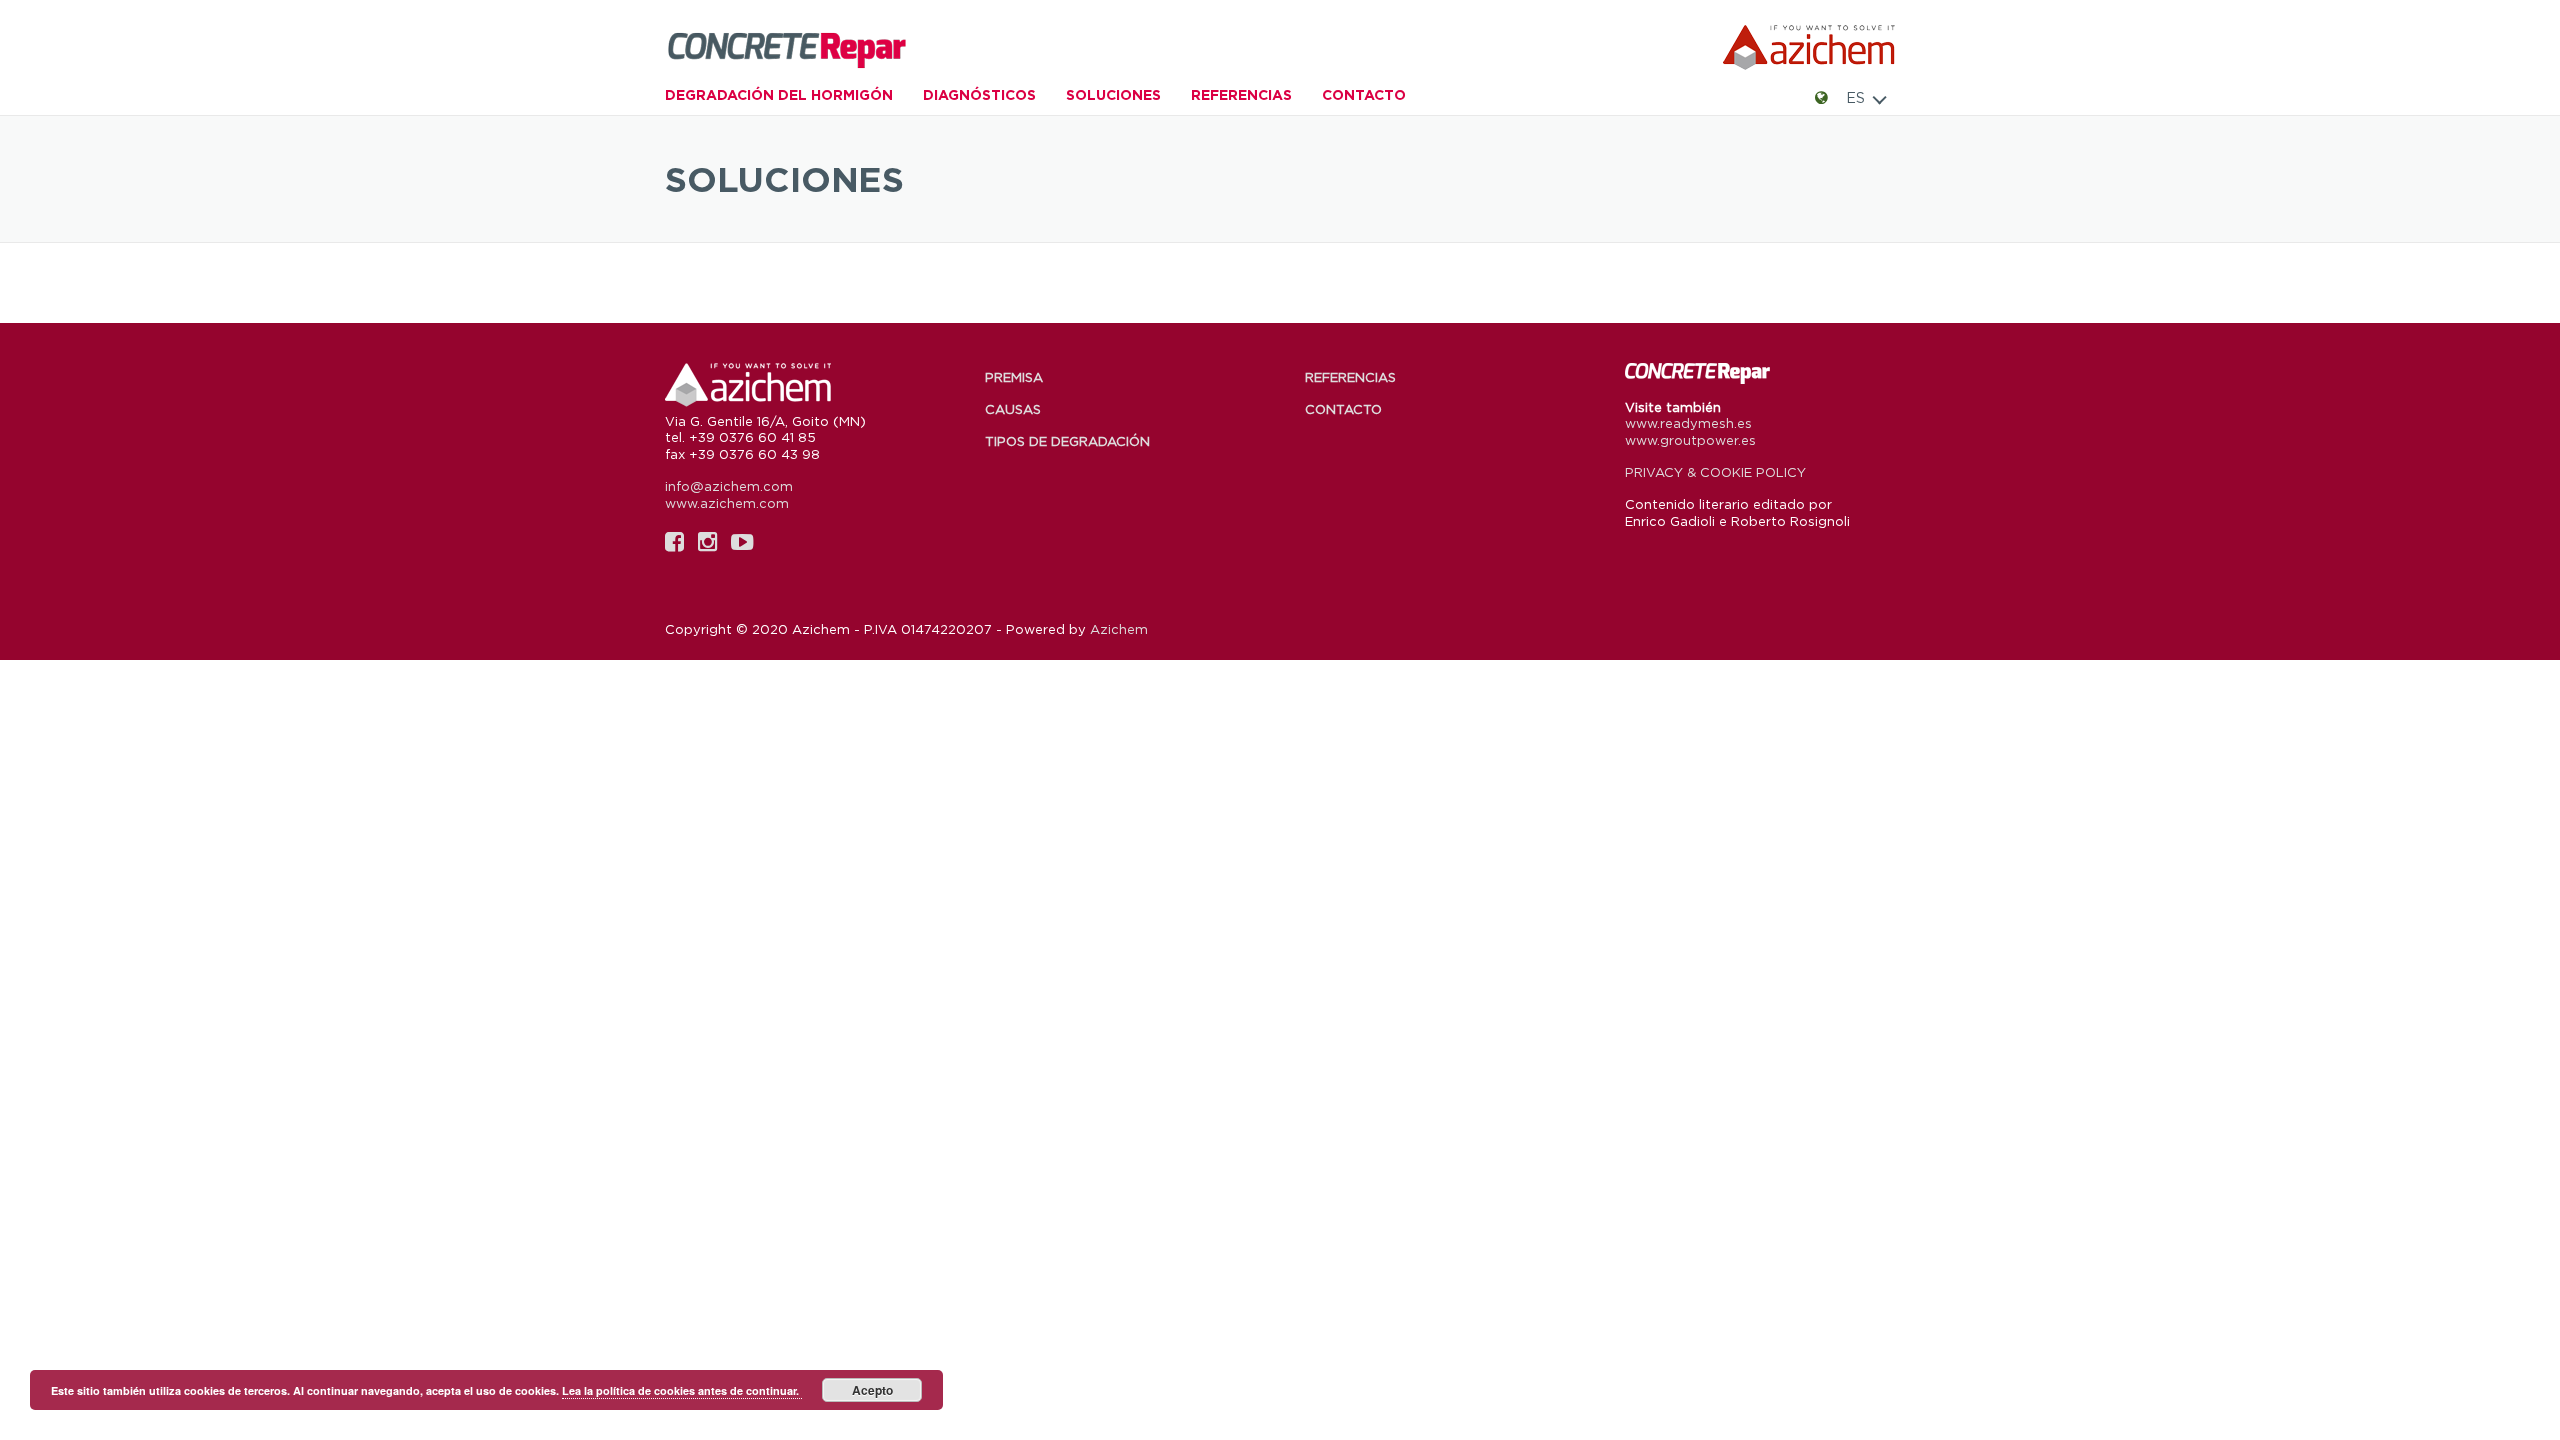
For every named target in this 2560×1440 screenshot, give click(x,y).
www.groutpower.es (1690, 440)
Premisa (1014, 377)
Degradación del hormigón (779, 94)
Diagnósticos (979, 94)
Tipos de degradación (1067, 441)
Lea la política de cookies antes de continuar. (682, 1390)
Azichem (1119, 629)
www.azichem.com (727, 503)
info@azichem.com (729, 486)
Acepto (872, 1390)
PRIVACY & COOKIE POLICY (1715, 472)
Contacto (1364, 94)
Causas (1013, 409)
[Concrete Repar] (815, 48)
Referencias (1241, 94)
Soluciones (1113, 94)
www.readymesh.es (1688, 423)
